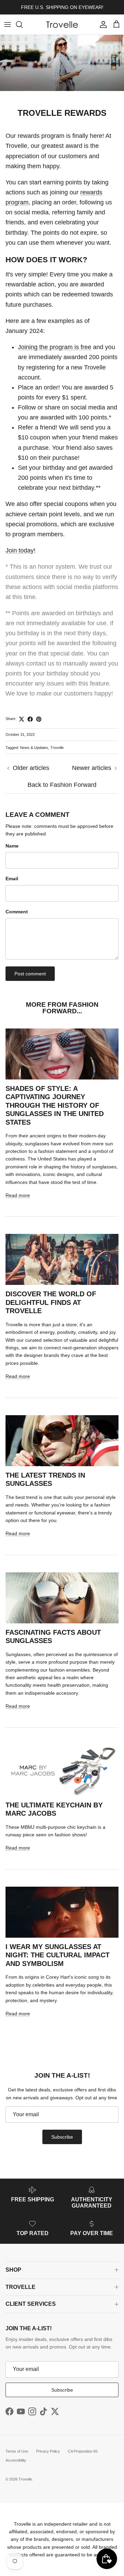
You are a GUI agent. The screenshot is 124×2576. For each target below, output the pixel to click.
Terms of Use (17, 2451)
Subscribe (62, 2137)
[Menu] (8, 24)
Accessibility (16, 2460)
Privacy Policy (48, 2451)
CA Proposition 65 (83, 2451)
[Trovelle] (62, 24)
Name (12, 846)
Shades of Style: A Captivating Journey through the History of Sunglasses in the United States (55, 1105)
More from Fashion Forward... (62, 1008)
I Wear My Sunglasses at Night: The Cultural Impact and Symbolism (58, 1955)
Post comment (30, 974)
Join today (20, 550)
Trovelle (57, 748)
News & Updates (34, 748)
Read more (18, 1195)
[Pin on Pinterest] (39, 719)
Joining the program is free (55, 347)
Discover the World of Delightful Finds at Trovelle (51, 1302)
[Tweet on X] (22, 719)
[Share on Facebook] (30, 719)
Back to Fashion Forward (62, 785)
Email (12, 879)
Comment (17, 912)
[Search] (23, 24)
